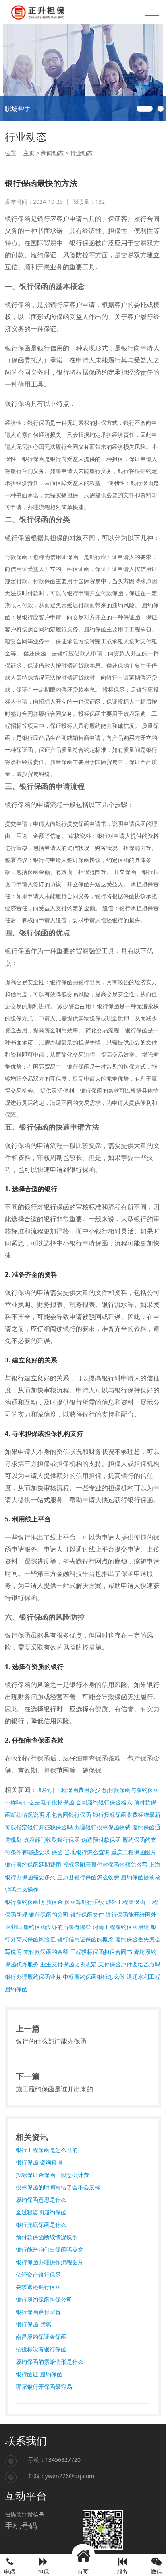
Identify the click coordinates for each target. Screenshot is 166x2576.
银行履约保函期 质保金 (34, 1902)
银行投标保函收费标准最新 (127, 1815)
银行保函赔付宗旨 (38, 2312)
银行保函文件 (87, 1914)
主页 (29, 153)
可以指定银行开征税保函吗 (39, 1827)
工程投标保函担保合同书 (101, 1952)
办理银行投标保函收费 (102, 1827)
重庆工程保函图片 (134, 1852)
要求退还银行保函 (38, 2287)
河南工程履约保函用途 (121, 1927)
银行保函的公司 (49, 1914)
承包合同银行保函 (68, 1815)
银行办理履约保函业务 (33, 1977)
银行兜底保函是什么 (41, 2225)
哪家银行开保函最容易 (44, 2387)
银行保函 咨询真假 (39, 2162)
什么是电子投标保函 (49, 1802)
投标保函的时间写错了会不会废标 (58, 2187)
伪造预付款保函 (101, 1840)
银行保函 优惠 (33, 2324)
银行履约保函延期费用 (33, 1864)
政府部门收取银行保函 (52, 1840)
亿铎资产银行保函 (38, 2274)
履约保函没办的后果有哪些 (57, 1927)
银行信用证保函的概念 (85, 1939)
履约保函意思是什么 (41, 2200)
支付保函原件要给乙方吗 (129, 1964)
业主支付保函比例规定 (68, 1964)
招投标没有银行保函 (41, 2349)
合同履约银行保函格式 (104, 1802)
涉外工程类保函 (125, 1902)
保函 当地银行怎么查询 (81, 1852)
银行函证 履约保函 (39, 2374)
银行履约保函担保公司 (44, 2299)
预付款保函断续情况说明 (47, 2237)
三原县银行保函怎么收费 (88, 1877)
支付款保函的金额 (46, 1952)
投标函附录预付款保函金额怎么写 (105, 1864)
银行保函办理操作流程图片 (50, 2262)
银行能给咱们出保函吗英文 (50, 2249)
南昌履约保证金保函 (41, 2337)
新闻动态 (52, 153)
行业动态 (81, 153)
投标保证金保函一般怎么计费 (52, 2175)
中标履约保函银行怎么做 (94, 1977)
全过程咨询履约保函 (41, 2212)
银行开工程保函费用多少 (70, 1790)
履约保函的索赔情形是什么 (50, 2362)
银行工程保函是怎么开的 (47, 2150)
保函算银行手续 (84, 1902)
